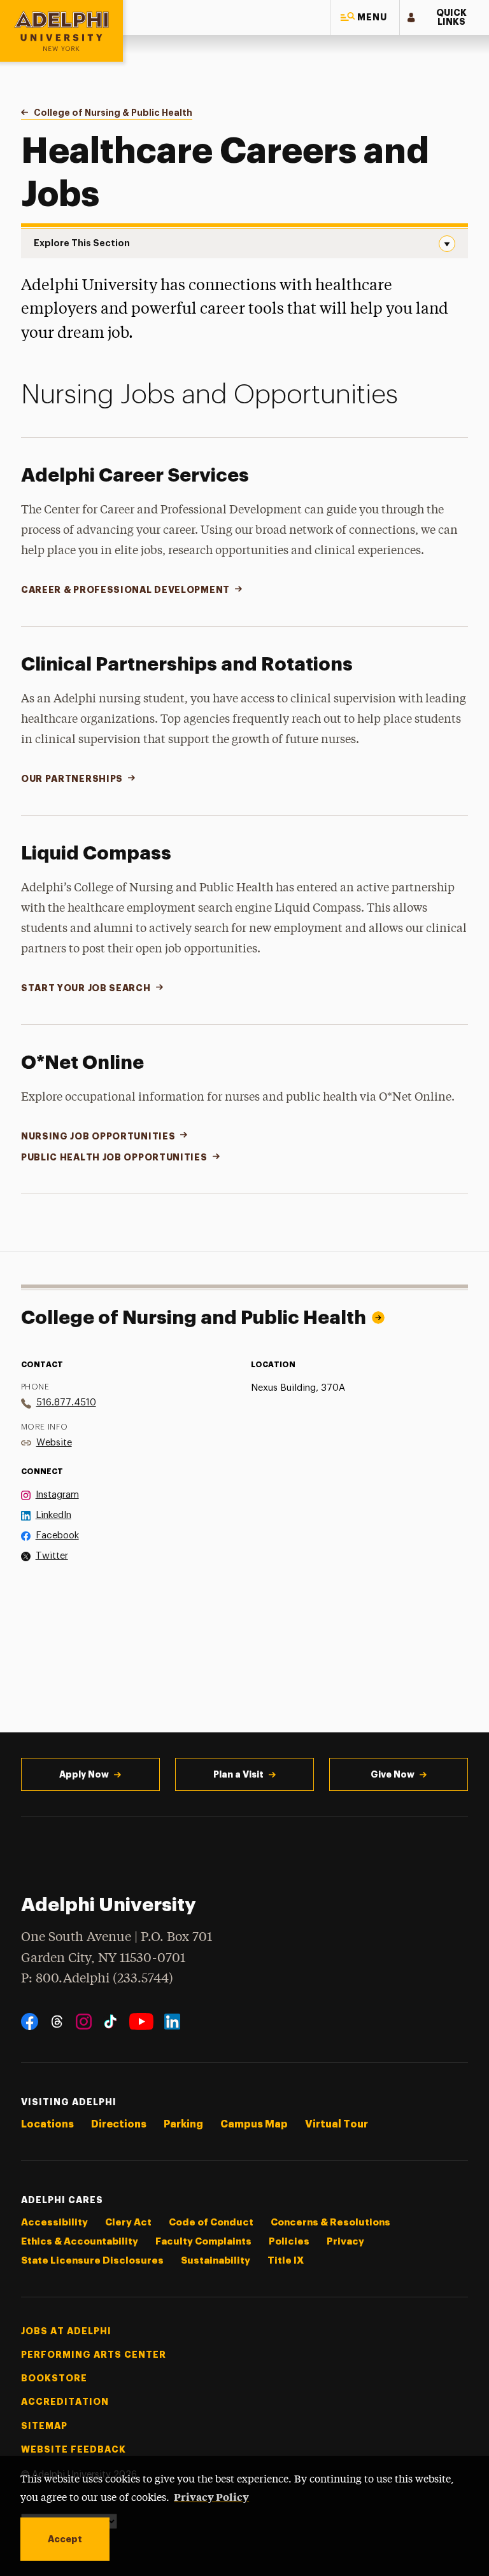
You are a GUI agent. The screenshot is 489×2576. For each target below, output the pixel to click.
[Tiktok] (110, 2022)
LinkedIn (53, 1515)
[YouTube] (141, 2022)
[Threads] (57, 2022)
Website (54, 1443)
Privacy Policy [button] (211, 2496)
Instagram (57, 1495)
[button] (365, 17)
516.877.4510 (66, 1403)
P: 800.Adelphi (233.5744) (97, 1979)
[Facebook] (30, 2022)
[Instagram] (84, 2022)
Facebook (57, 1535)
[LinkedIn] (172, 2022)
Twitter (52, 1556)
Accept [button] (65, 2539)
